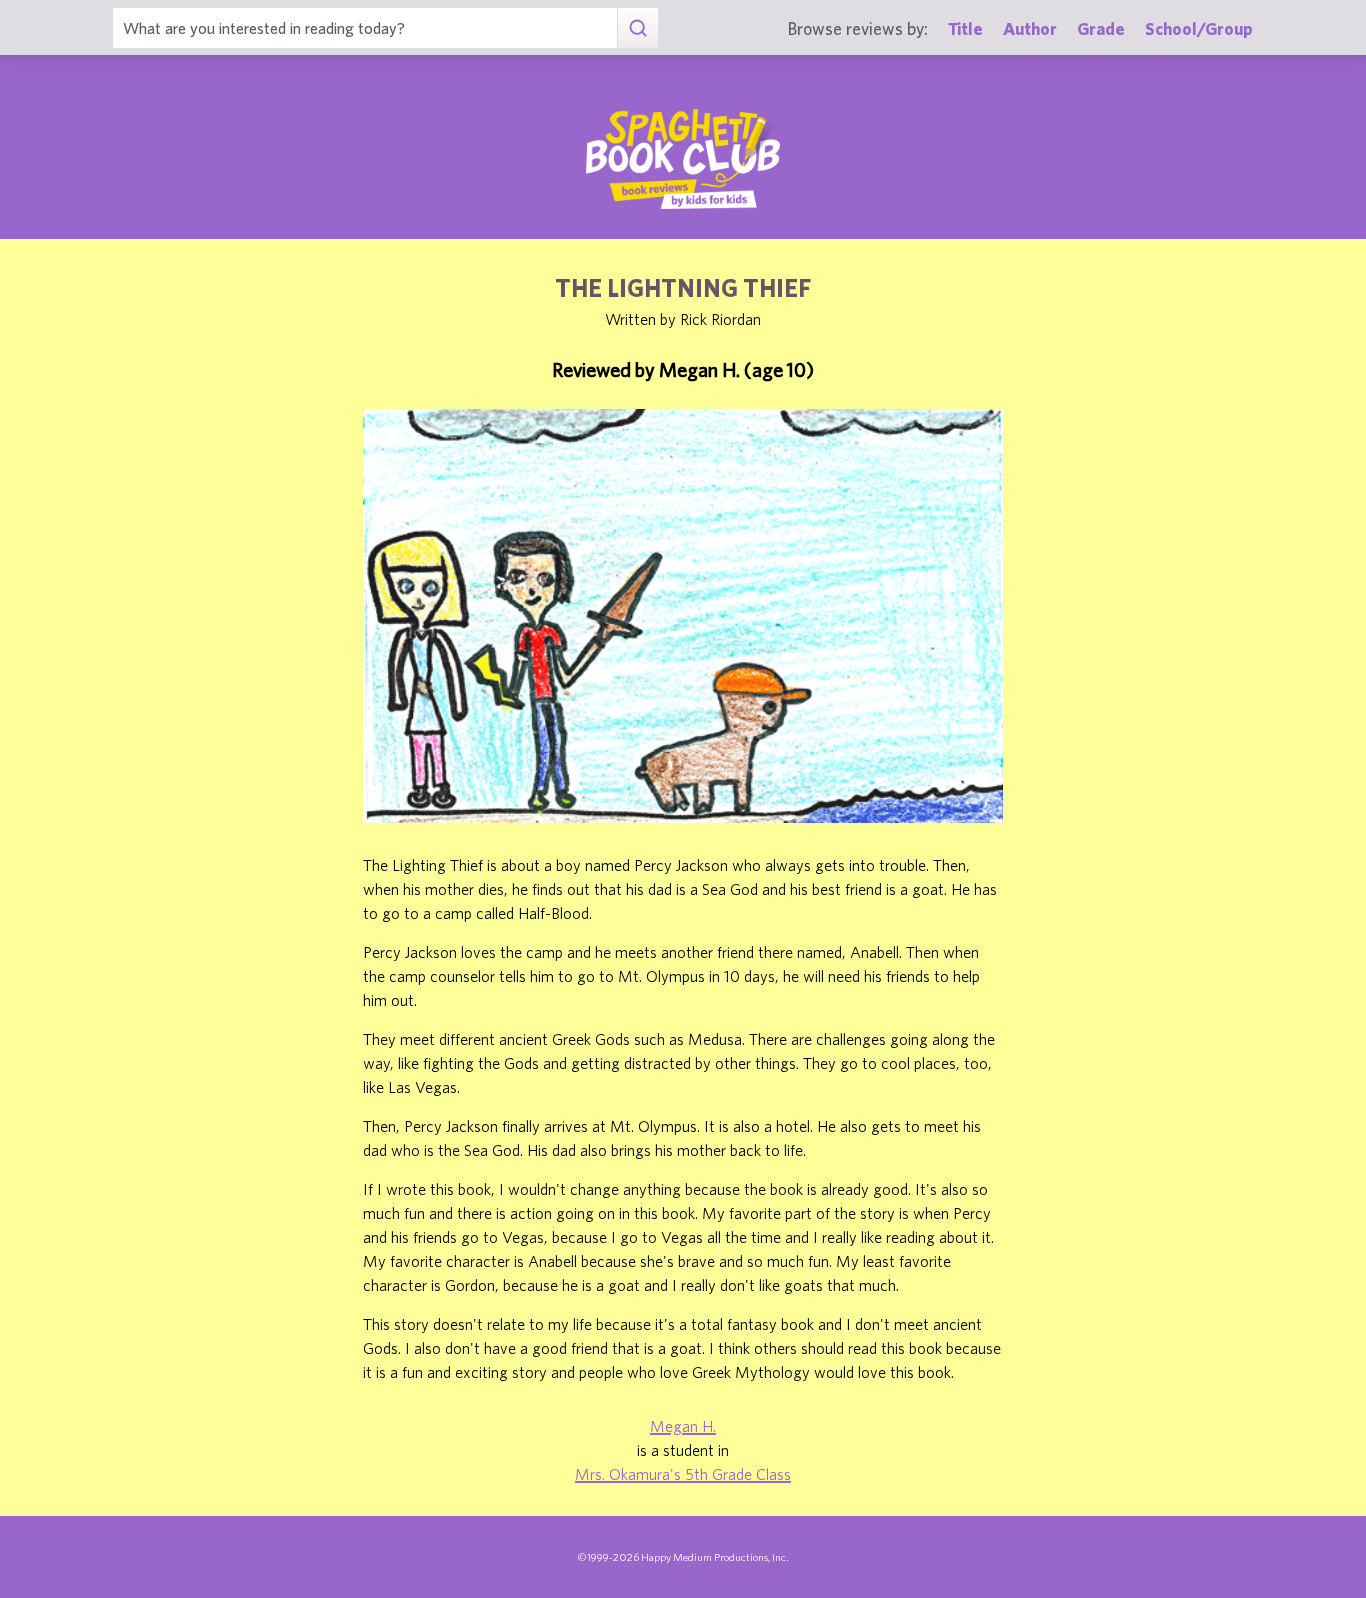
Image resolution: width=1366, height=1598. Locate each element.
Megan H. (683, 1426)
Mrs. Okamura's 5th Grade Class (683, 1474)
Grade (1101, 28)
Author (1030, 28)
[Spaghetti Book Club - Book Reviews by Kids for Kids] (683, 159)
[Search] (637, 28)
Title (965, 28)
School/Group (1199, 28)
